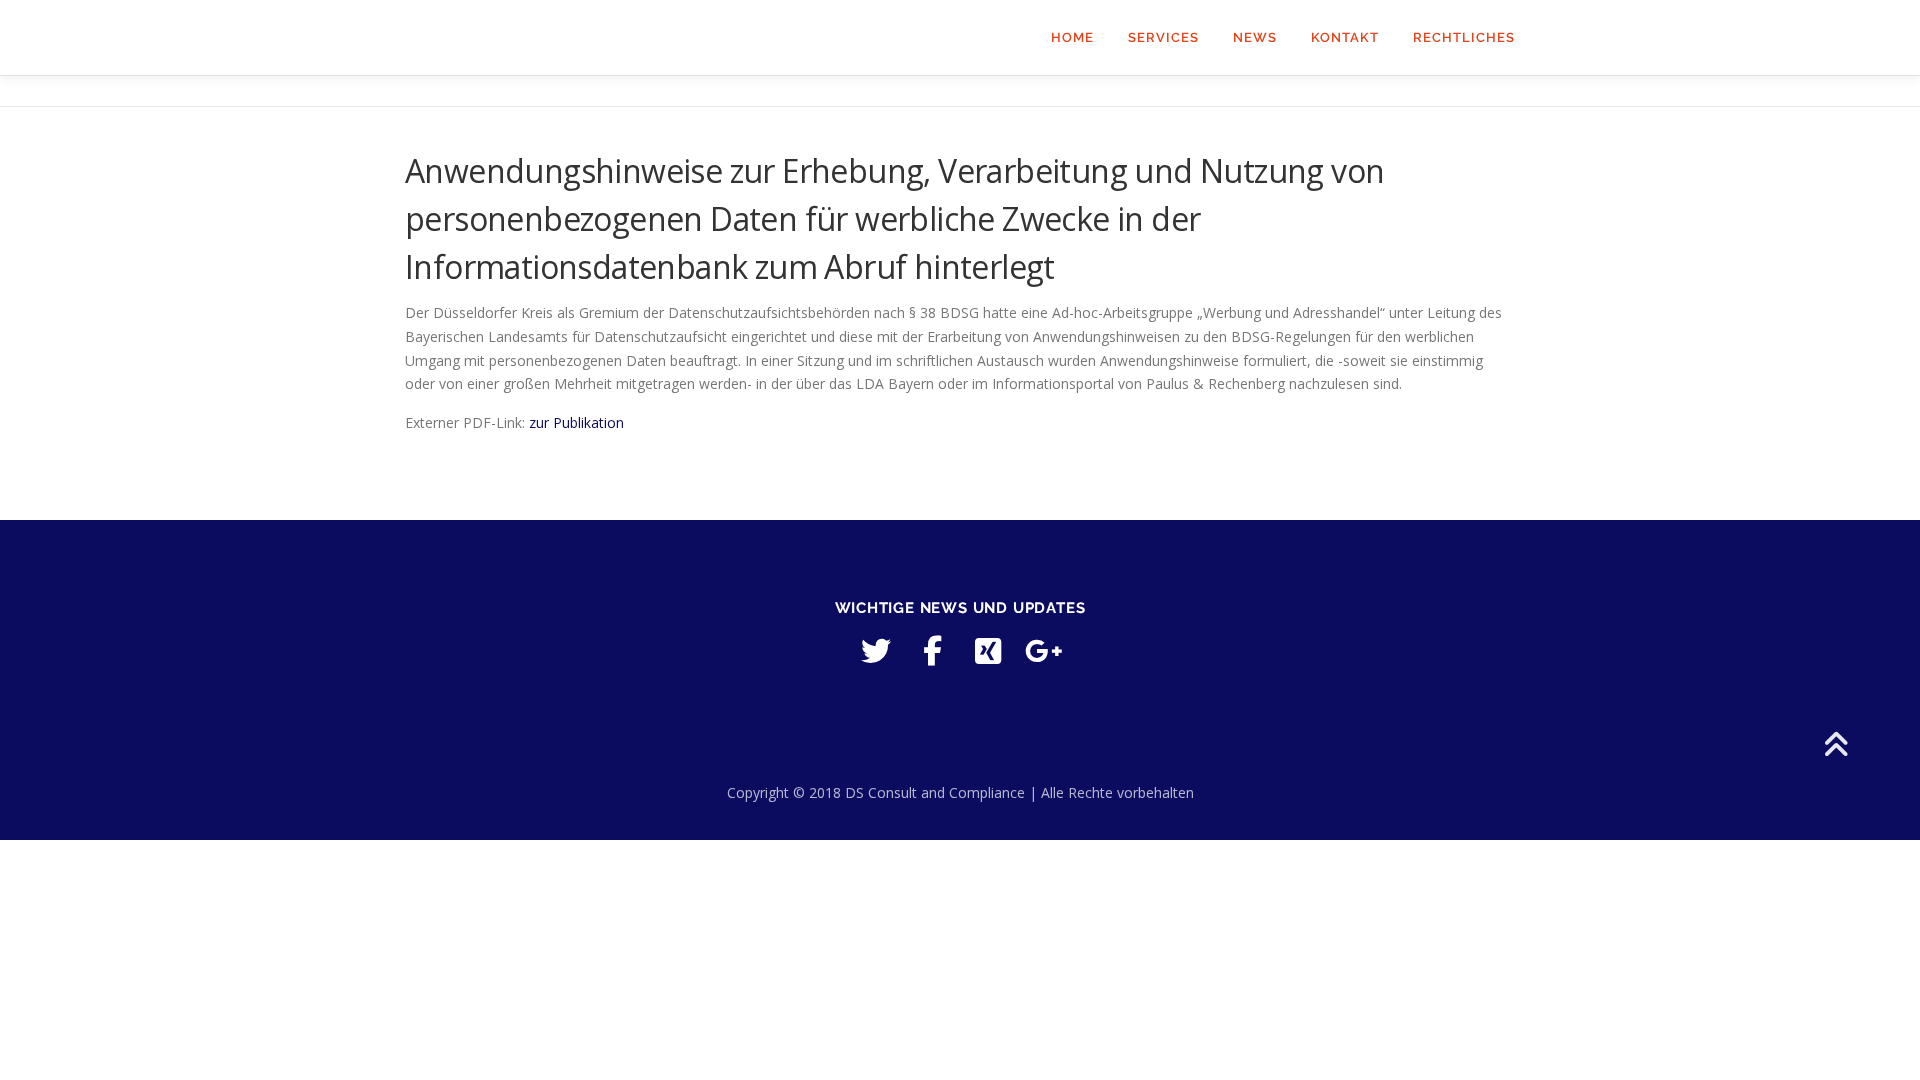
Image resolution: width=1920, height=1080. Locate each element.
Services (1163, 37)
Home (1072, 37)
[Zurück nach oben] (1835, 746)
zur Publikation (576, 422)
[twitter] (876, 651)
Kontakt (1345, 37)
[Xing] (988, 651)
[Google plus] (1044, 651)
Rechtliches (1464, 37)
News (1255, 37)
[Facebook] (932, 651)
